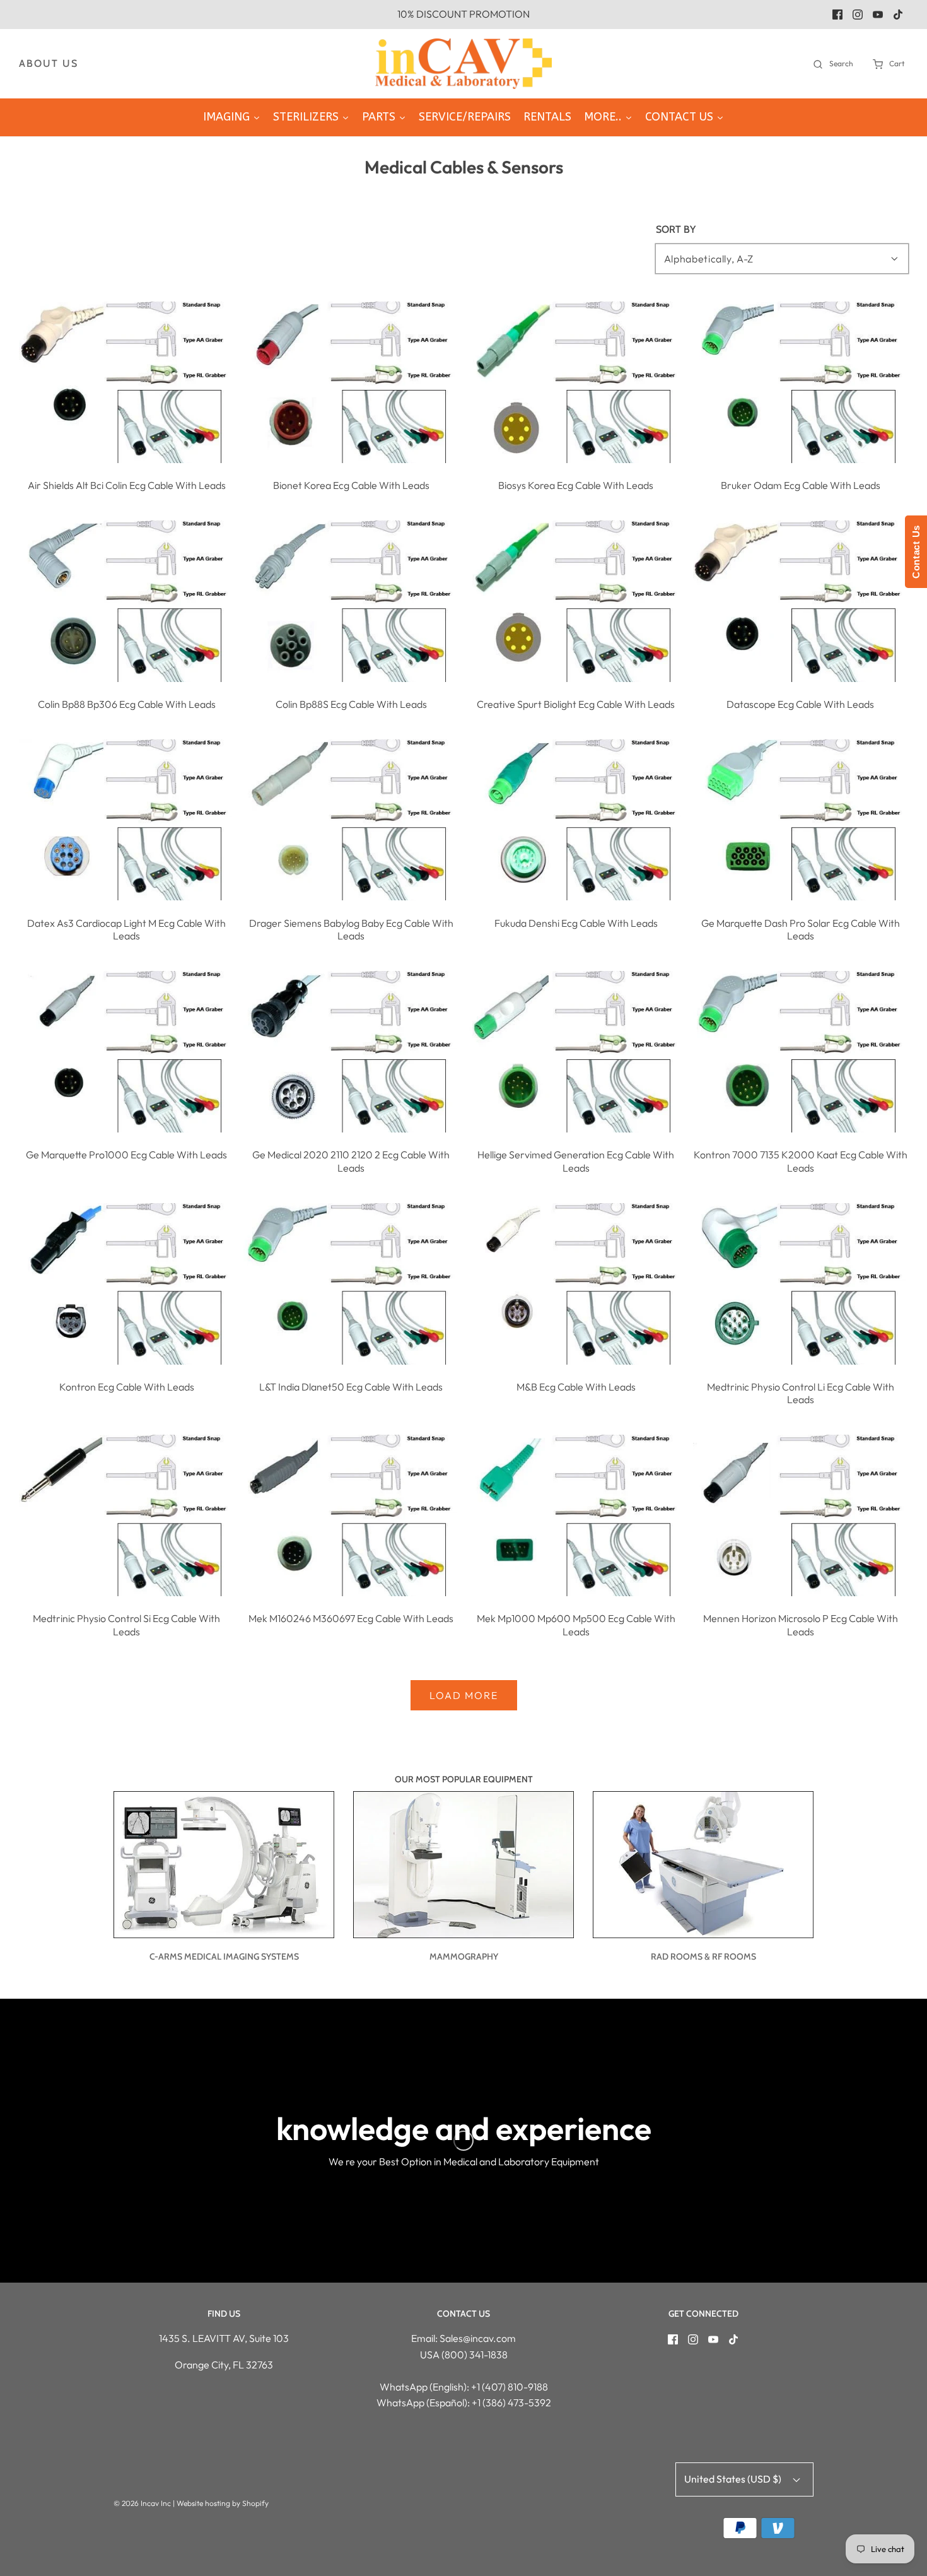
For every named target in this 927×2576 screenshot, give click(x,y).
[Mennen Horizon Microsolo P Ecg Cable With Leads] (801, 1515)
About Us (49, 63)
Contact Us (916, 552)
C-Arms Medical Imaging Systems (224, 1956)
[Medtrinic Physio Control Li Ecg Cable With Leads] (801, 1284)
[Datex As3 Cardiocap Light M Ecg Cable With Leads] (126, 820)
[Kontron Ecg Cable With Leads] (126, 1284)
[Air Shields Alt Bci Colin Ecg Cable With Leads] (126, 382)
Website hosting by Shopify (223, 2503)
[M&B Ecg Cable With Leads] (576, 1284)
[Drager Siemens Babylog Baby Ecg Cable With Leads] (351, 820)
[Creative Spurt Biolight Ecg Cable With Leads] (576, 601)
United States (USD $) (734, 2479)
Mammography (464, 1956)
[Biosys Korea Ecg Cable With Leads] (576, 382)
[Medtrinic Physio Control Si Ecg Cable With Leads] (126, 1515)
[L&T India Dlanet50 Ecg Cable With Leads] (351, 1284)
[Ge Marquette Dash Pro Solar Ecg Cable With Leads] (801, 820)
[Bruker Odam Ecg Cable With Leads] (801, 382)
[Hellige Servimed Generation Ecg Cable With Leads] (576, 1052)
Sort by (676, 230)
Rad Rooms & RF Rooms (703, 1956)
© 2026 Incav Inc (142, 2503)
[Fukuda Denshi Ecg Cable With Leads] (576, 820)
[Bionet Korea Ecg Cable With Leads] (351, 382)
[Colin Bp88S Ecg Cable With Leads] (351, 601)
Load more (464, 1695)
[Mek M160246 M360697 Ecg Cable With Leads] (351, 1515)
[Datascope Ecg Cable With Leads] (801, 601)
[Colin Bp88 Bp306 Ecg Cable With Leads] (126, 601)
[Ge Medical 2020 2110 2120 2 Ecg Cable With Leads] (351, 1052)
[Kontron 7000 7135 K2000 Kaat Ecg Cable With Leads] (801, 1052)
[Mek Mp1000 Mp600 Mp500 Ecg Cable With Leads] (576, 1515)
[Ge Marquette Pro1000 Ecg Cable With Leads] (126, 1052)
